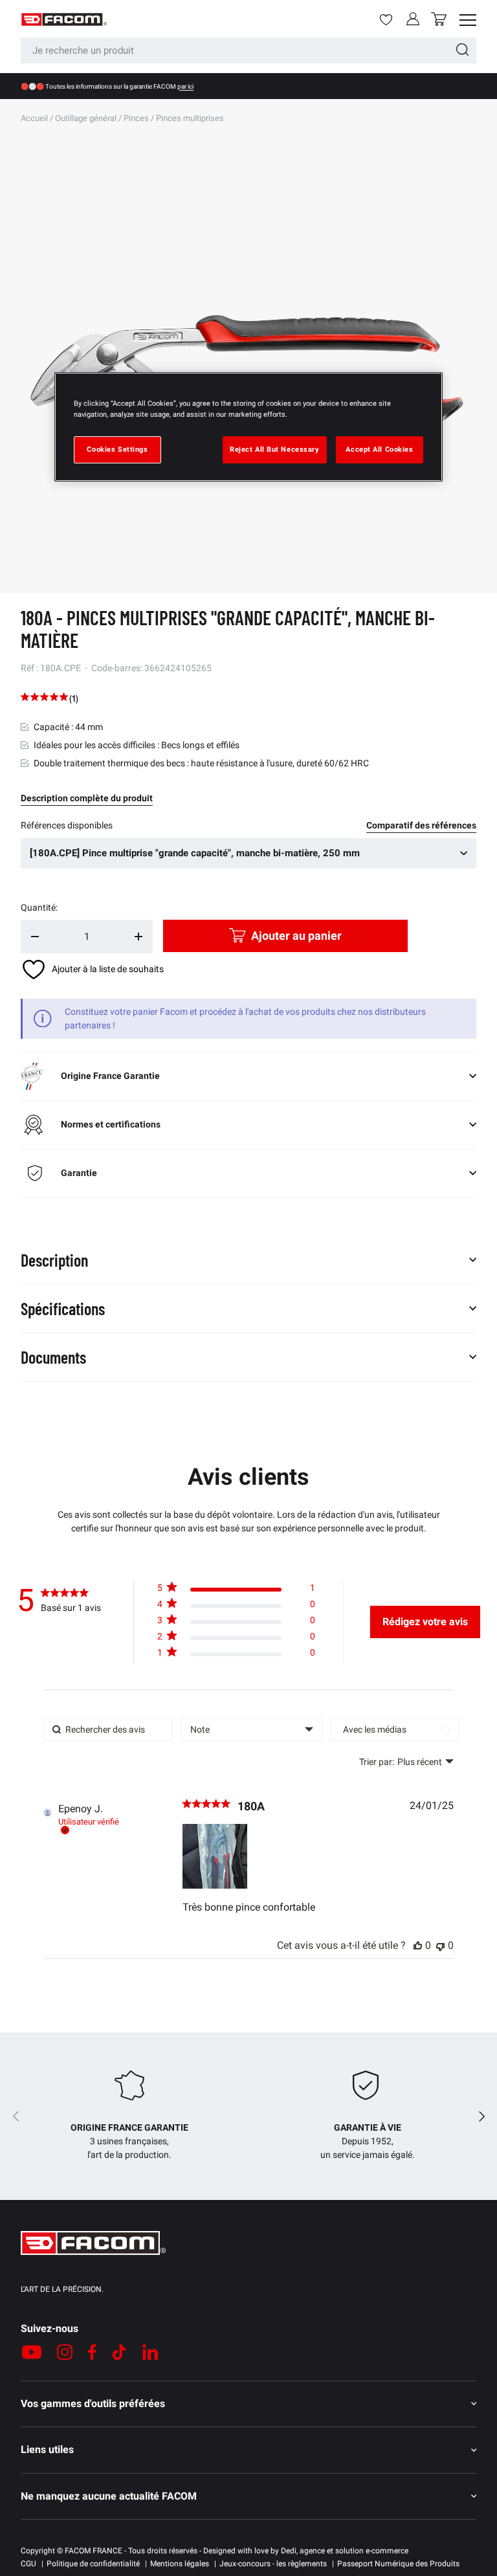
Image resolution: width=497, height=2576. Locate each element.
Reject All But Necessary (275, 449)
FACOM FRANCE (94, 2551)
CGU (28, 2564)
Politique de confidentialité (93, 2564)
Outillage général (86, 118)
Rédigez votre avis (425, 1622)
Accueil (34, 118)
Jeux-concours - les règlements (273, 2564)
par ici (185, 86)
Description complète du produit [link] (87, 798)
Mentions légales (180, 2564)
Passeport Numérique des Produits (398, 2564)
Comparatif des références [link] (421, 825)
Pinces (136, 118)
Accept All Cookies (379, 449)
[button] (439, 19)
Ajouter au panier (296, 936)
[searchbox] (108, 1730)
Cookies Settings (117, 449)
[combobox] (248, 50)
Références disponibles (67, 825)
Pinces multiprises (190, 118)
